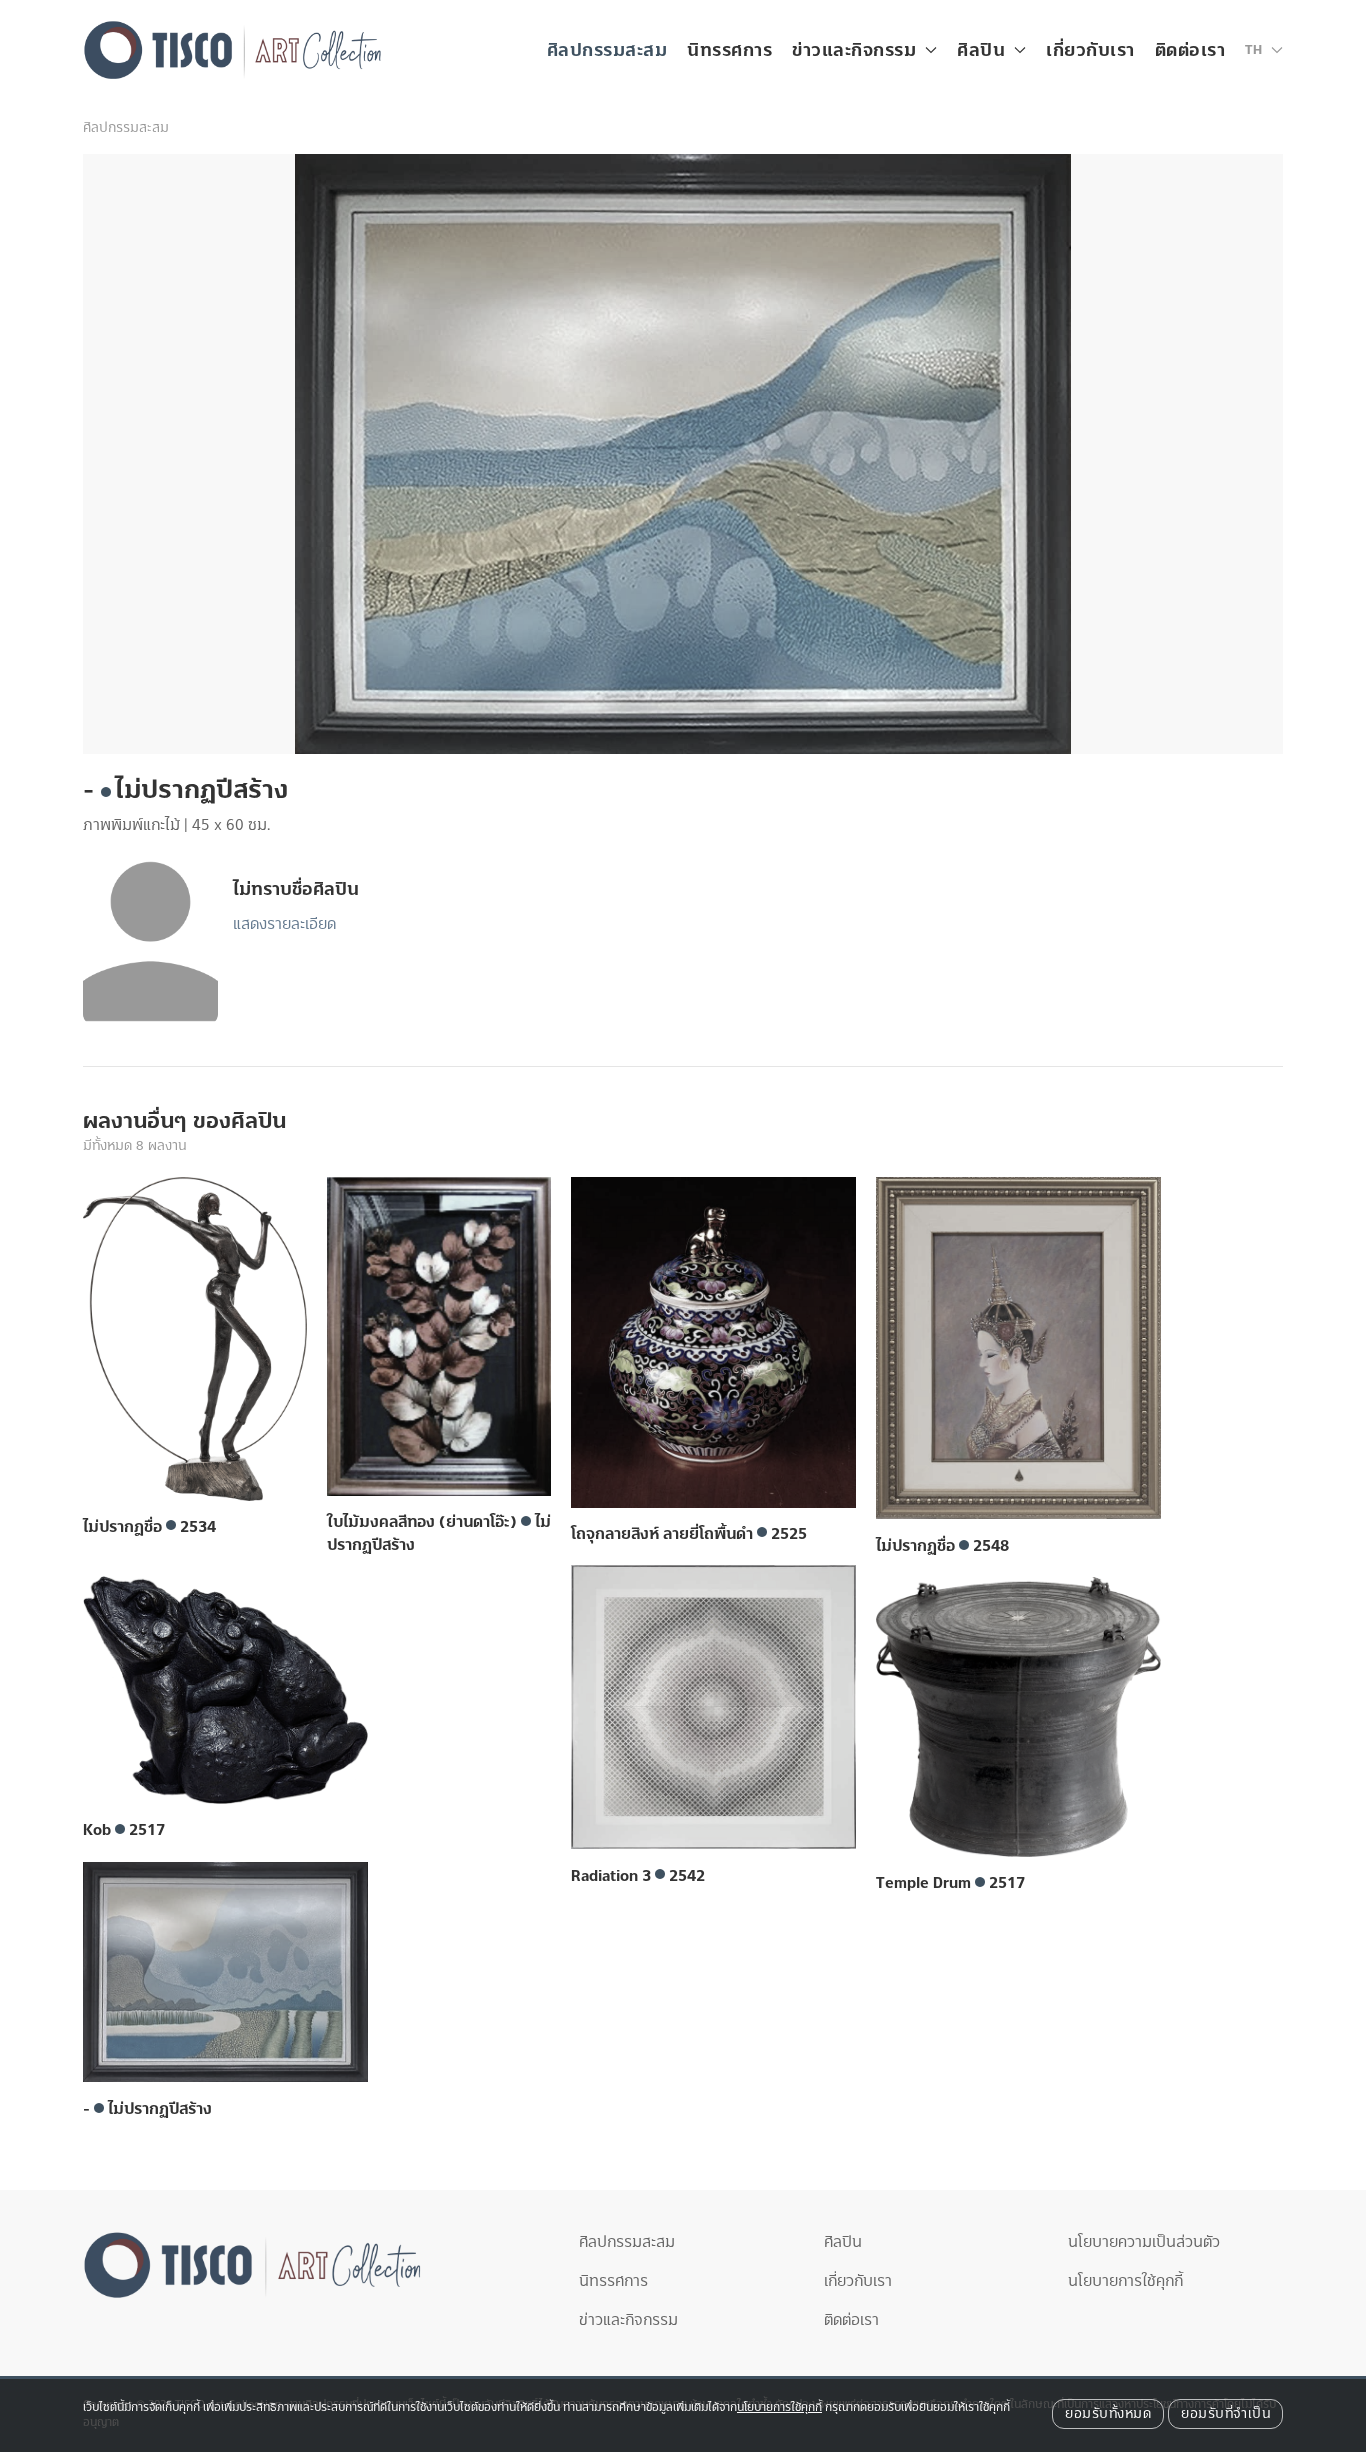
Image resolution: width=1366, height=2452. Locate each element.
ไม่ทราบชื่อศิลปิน (296, 889)
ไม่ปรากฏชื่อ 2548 (942, 1546)
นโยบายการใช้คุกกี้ (1125, 2281)
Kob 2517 (124, 1830)
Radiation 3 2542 (638, 1876)
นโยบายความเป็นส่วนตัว (1144, 2242)
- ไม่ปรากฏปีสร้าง (147, 2109)
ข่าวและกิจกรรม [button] (854, 50)
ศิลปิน (843, 2242)
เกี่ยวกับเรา (1090, 50)
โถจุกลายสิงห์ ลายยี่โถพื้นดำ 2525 (689, 1534)
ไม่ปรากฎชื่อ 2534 (149, 1527)
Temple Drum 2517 (950, 1883)
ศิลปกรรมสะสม (607, 50)
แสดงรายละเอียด (284, 924)
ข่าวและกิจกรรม (628, 2320)
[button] (1264, 50)
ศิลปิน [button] (981, 50)
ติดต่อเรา (1190, 50)
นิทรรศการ (729, 50)
